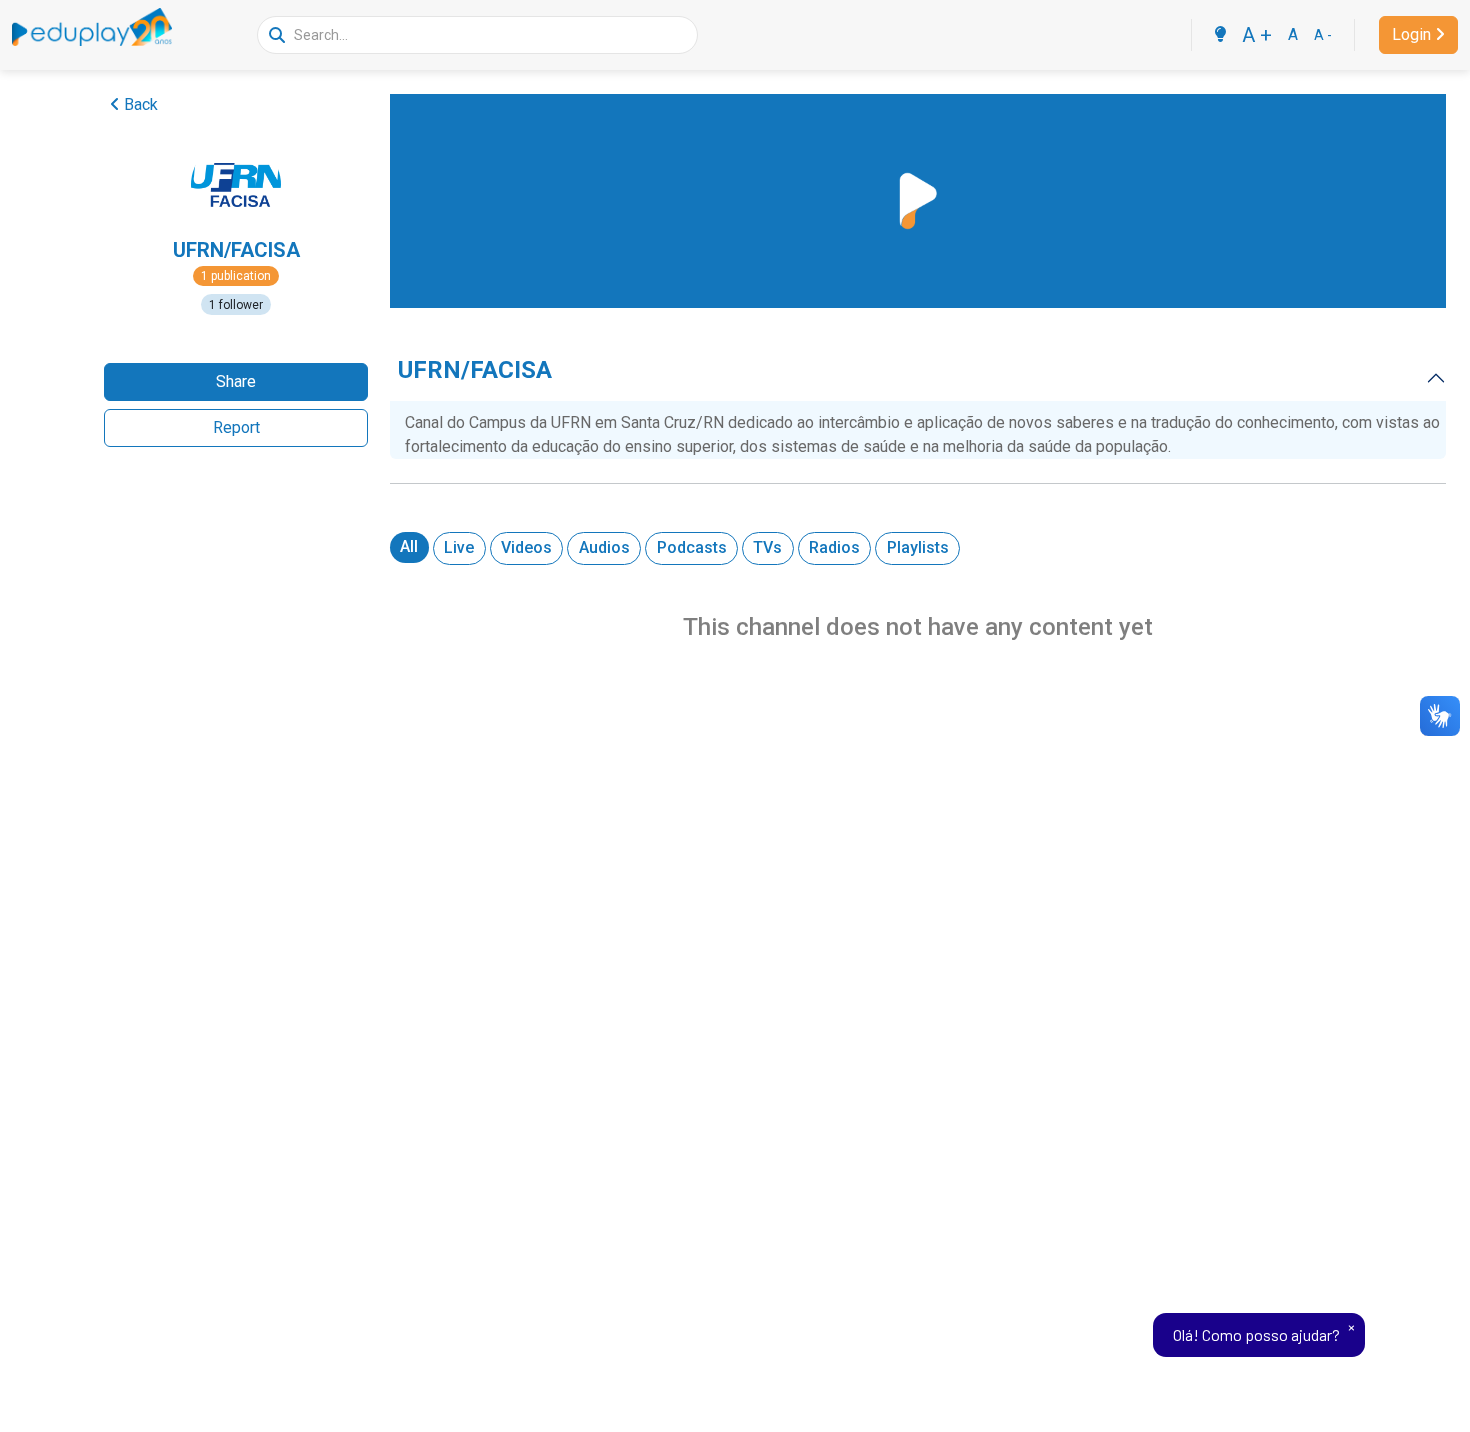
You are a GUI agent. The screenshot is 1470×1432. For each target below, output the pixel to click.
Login (1411, 34)
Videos (526, 547)
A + (1257, 35)
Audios (604, 547)
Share (236, 381)
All (409, 546)
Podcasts (692, 547)
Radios (834, 547)
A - (1323, 35)
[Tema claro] (1220, 35)
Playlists (918, 547)
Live (459, 547)
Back (141, 104)
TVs (767, 547)
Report (236, 427)
